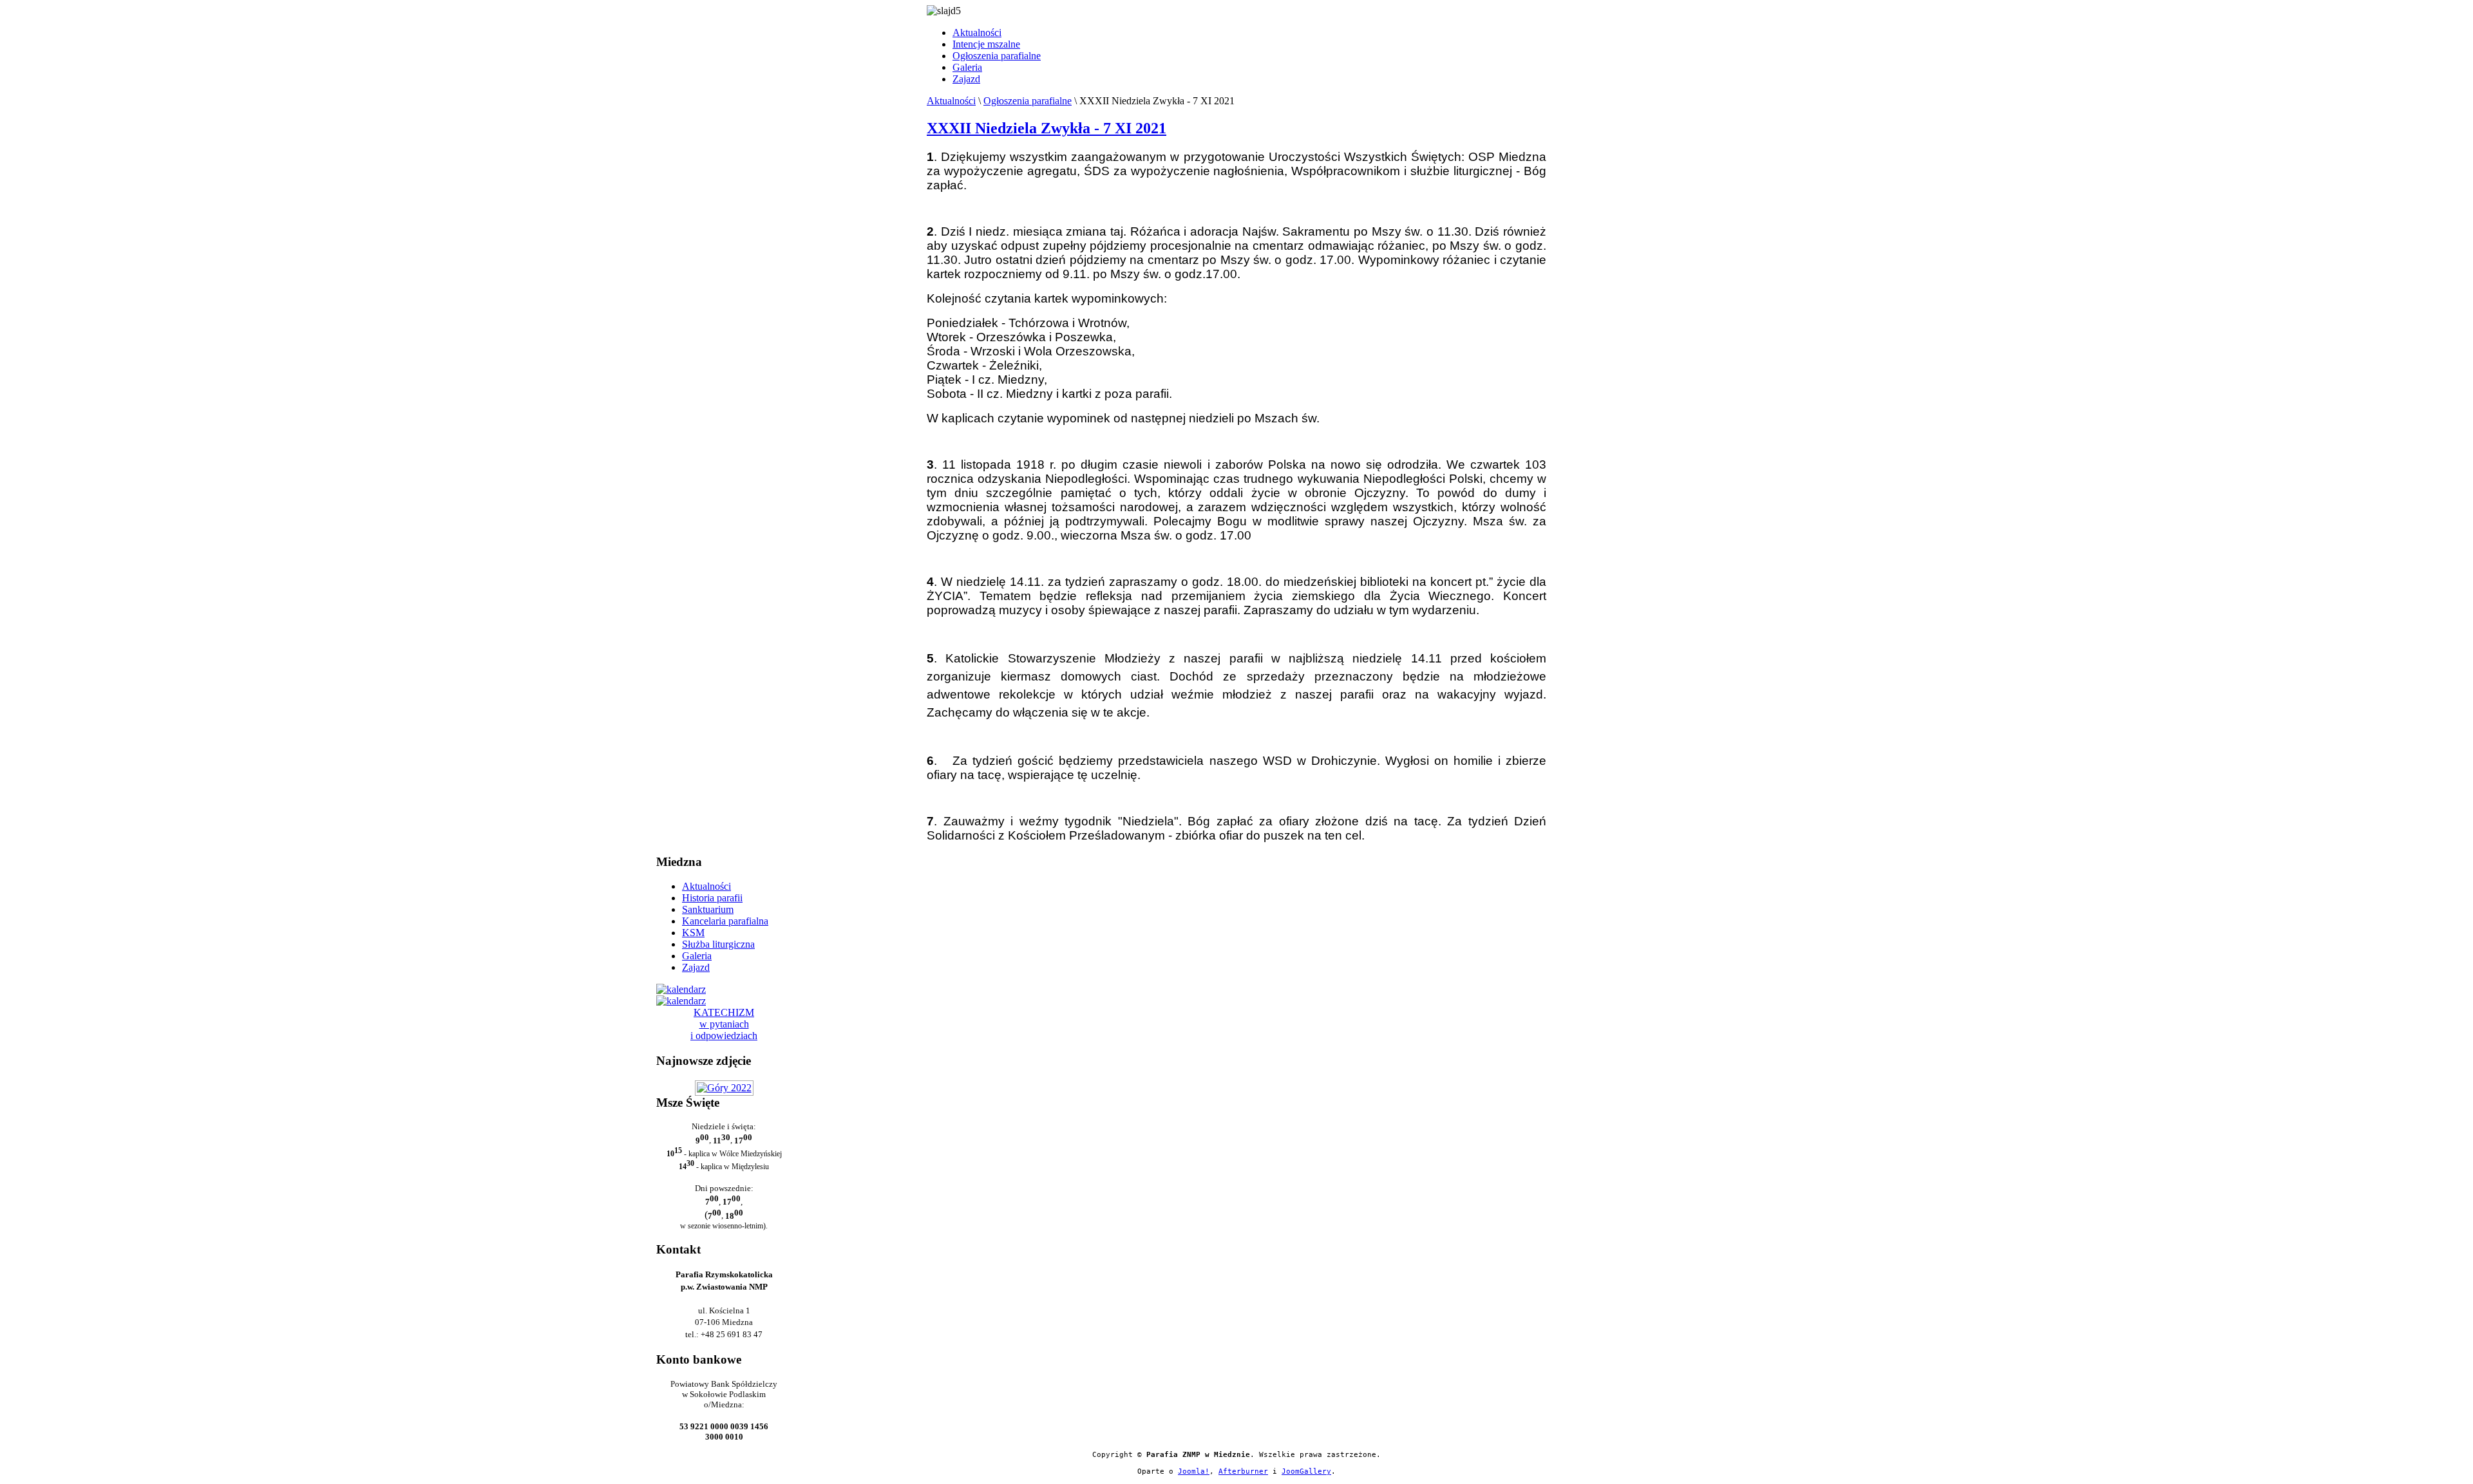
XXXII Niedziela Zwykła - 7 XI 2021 (1047, 128)
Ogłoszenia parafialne (997, 56)
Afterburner (1243, 1471)
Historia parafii (712, 898)
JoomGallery (1306, 1471)
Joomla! (1194, 1471)
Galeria (967, 67)
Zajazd (966, 79)
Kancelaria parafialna (725, 921)
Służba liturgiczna (718, 944)
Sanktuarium (708, 909)
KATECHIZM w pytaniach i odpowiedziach (724, 1024)
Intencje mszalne (986, 44)
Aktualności (977, 33)
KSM (693, 933)
